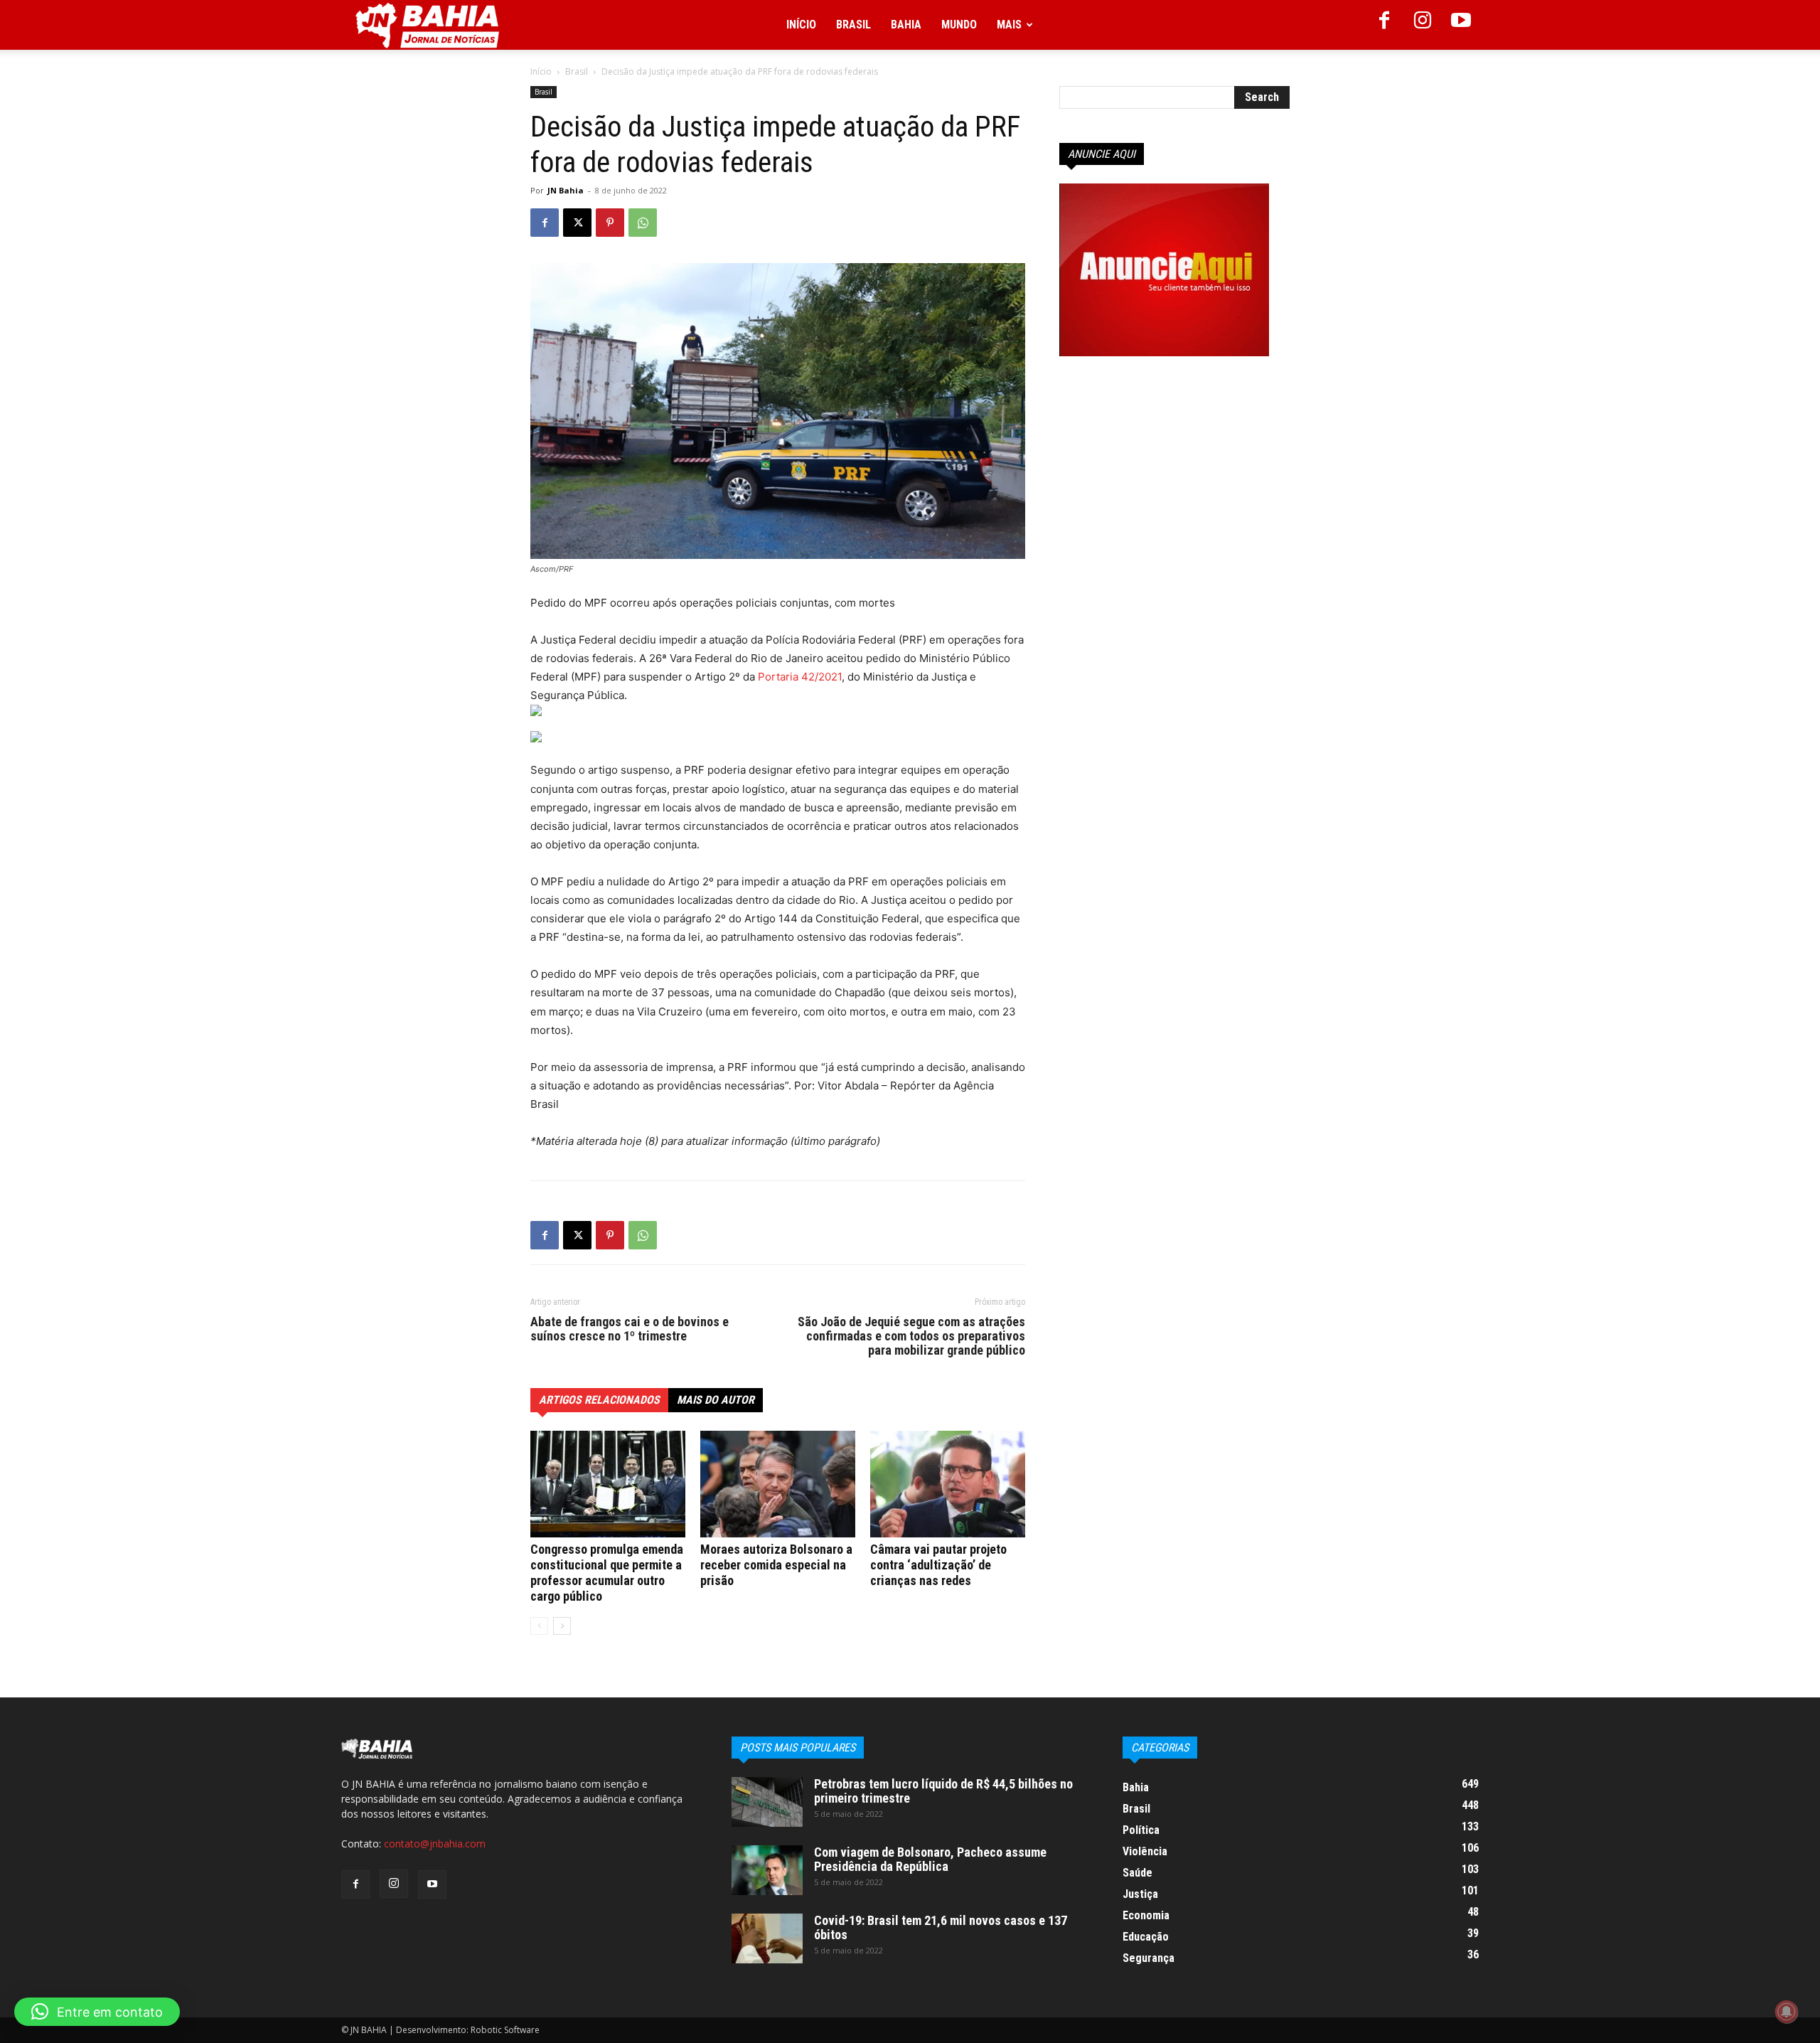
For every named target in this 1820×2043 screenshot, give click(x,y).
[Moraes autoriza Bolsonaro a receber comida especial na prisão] (778, 1484)
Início (801, 25)
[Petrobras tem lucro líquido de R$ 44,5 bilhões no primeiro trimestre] (767, 1802)
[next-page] (562, 1626)
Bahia (906, 25)
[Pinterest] (610, 223)
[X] (577, 223)
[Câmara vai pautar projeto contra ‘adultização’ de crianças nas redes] (948, 1484)
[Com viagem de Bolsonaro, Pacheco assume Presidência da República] (767, 1870)
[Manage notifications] (1787, 2012)
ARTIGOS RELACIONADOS (599, 1400)
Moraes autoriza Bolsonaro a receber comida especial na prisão (776, 1565)
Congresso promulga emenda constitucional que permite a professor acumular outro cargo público (607, 1573)
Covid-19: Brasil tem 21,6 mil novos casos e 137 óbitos (941, 1927)
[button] (97, 2012)
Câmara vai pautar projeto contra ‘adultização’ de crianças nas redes (938, 1565)
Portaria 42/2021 (800, 677)
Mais (1009, 25)
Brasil (853, 25)
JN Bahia (566, 190)
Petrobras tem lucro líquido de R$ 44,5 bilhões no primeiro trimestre (943, 1791)
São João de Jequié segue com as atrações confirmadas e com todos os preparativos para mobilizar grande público (911, 1336)
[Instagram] (1423, 25)
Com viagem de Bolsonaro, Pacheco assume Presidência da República (930, 1859)
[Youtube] (1461, 25)
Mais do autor (716, 1400)
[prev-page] (539, 1626)
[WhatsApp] (643, 223)
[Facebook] (1384, 25)
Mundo (959, 25)
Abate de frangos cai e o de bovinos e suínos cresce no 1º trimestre (630, 1329)
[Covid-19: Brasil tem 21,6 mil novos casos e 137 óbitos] (767, 1938)
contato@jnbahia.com (435, 1844)
